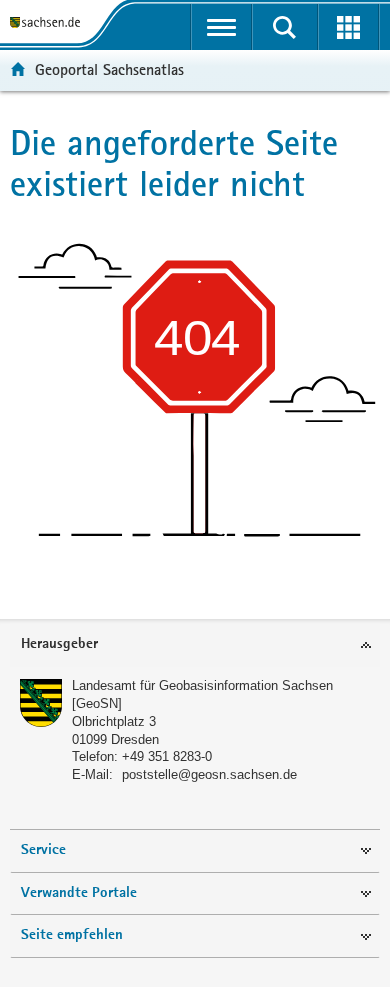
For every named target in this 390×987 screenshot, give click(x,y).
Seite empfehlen (72, 935)
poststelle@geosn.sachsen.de (209, 774)
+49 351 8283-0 (167, 756)
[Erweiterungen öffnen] (348, 27)
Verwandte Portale (79, 893)
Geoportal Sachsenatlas (109, 69)
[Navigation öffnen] (221, 27)
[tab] (195, 645)
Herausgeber (59, 644)
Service (43, 850)
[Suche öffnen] (284, 27)
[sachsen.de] (49, 22)
